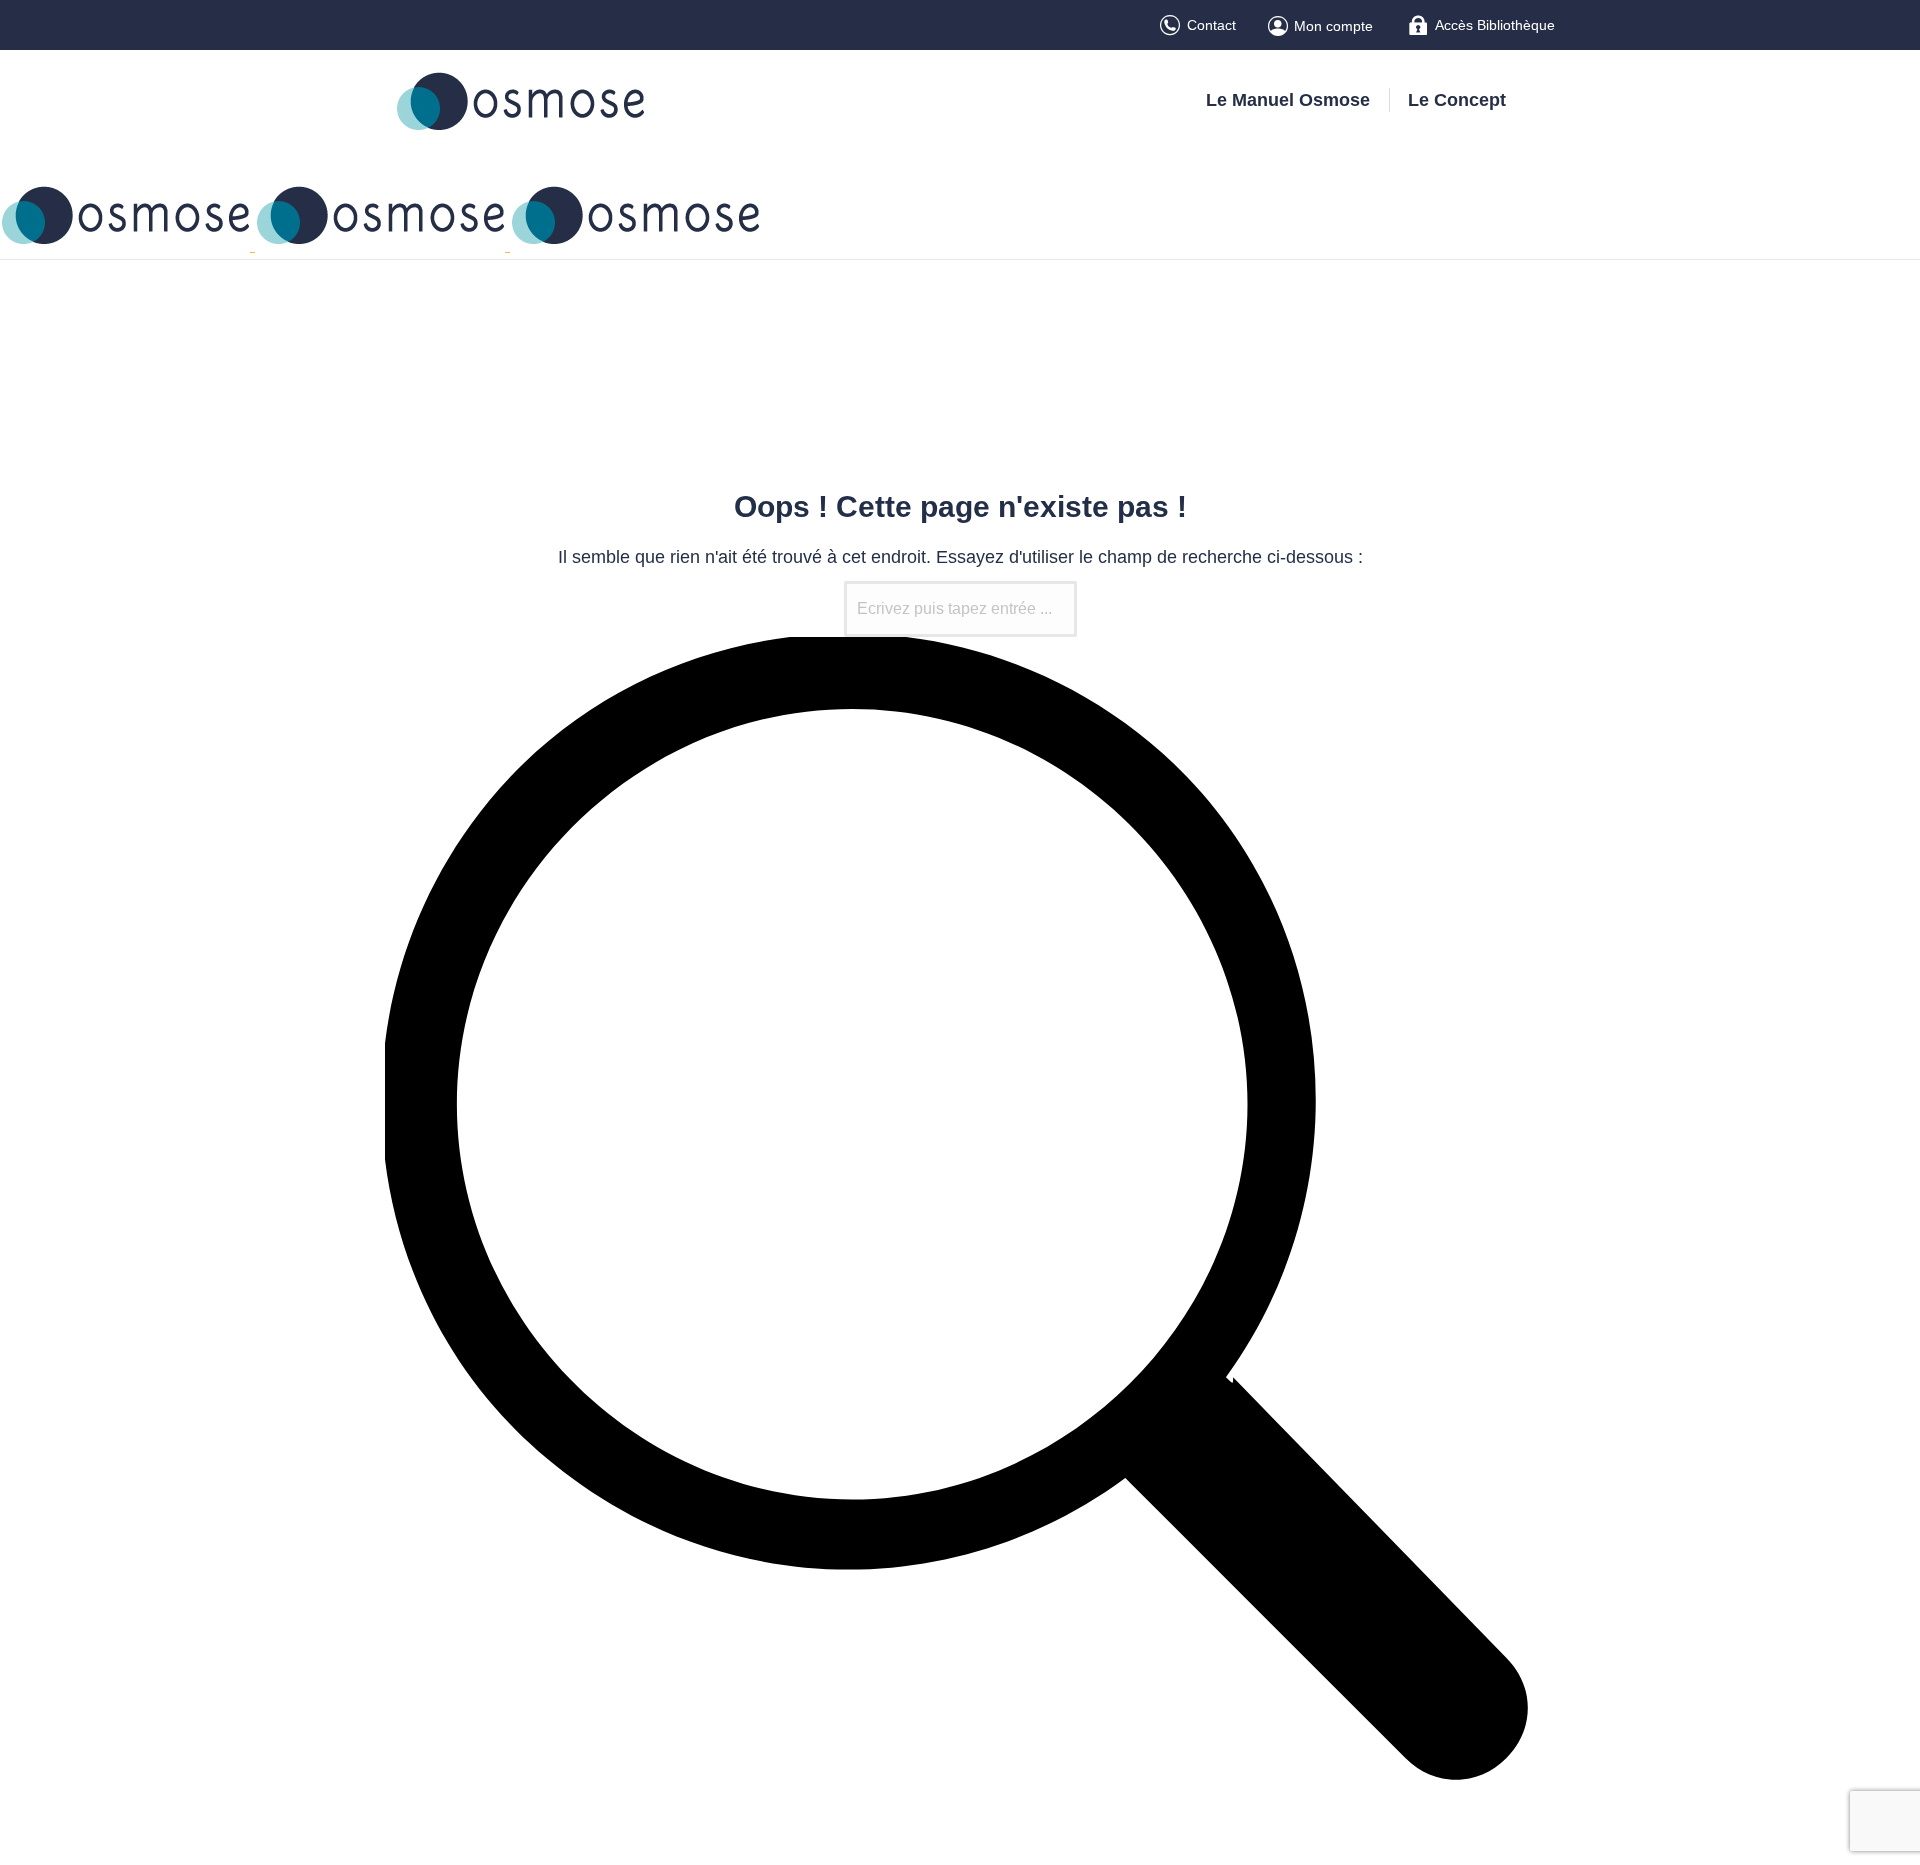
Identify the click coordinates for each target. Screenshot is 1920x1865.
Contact (1211, 25)
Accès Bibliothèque (1495, 25)
